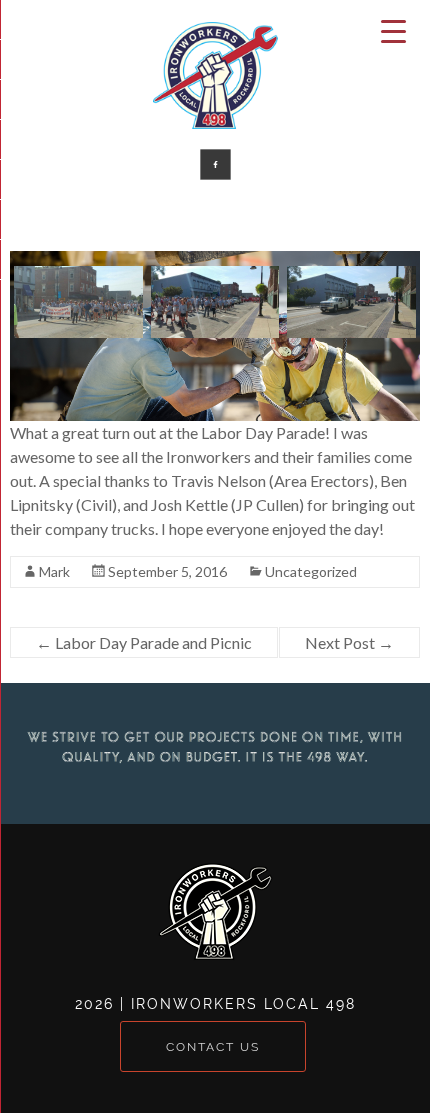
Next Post (349, 642)
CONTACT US (213, 1047)
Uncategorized (311, 571)
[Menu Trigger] (394, 30)
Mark (54, 571)
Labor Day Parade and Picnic (144, 642)
